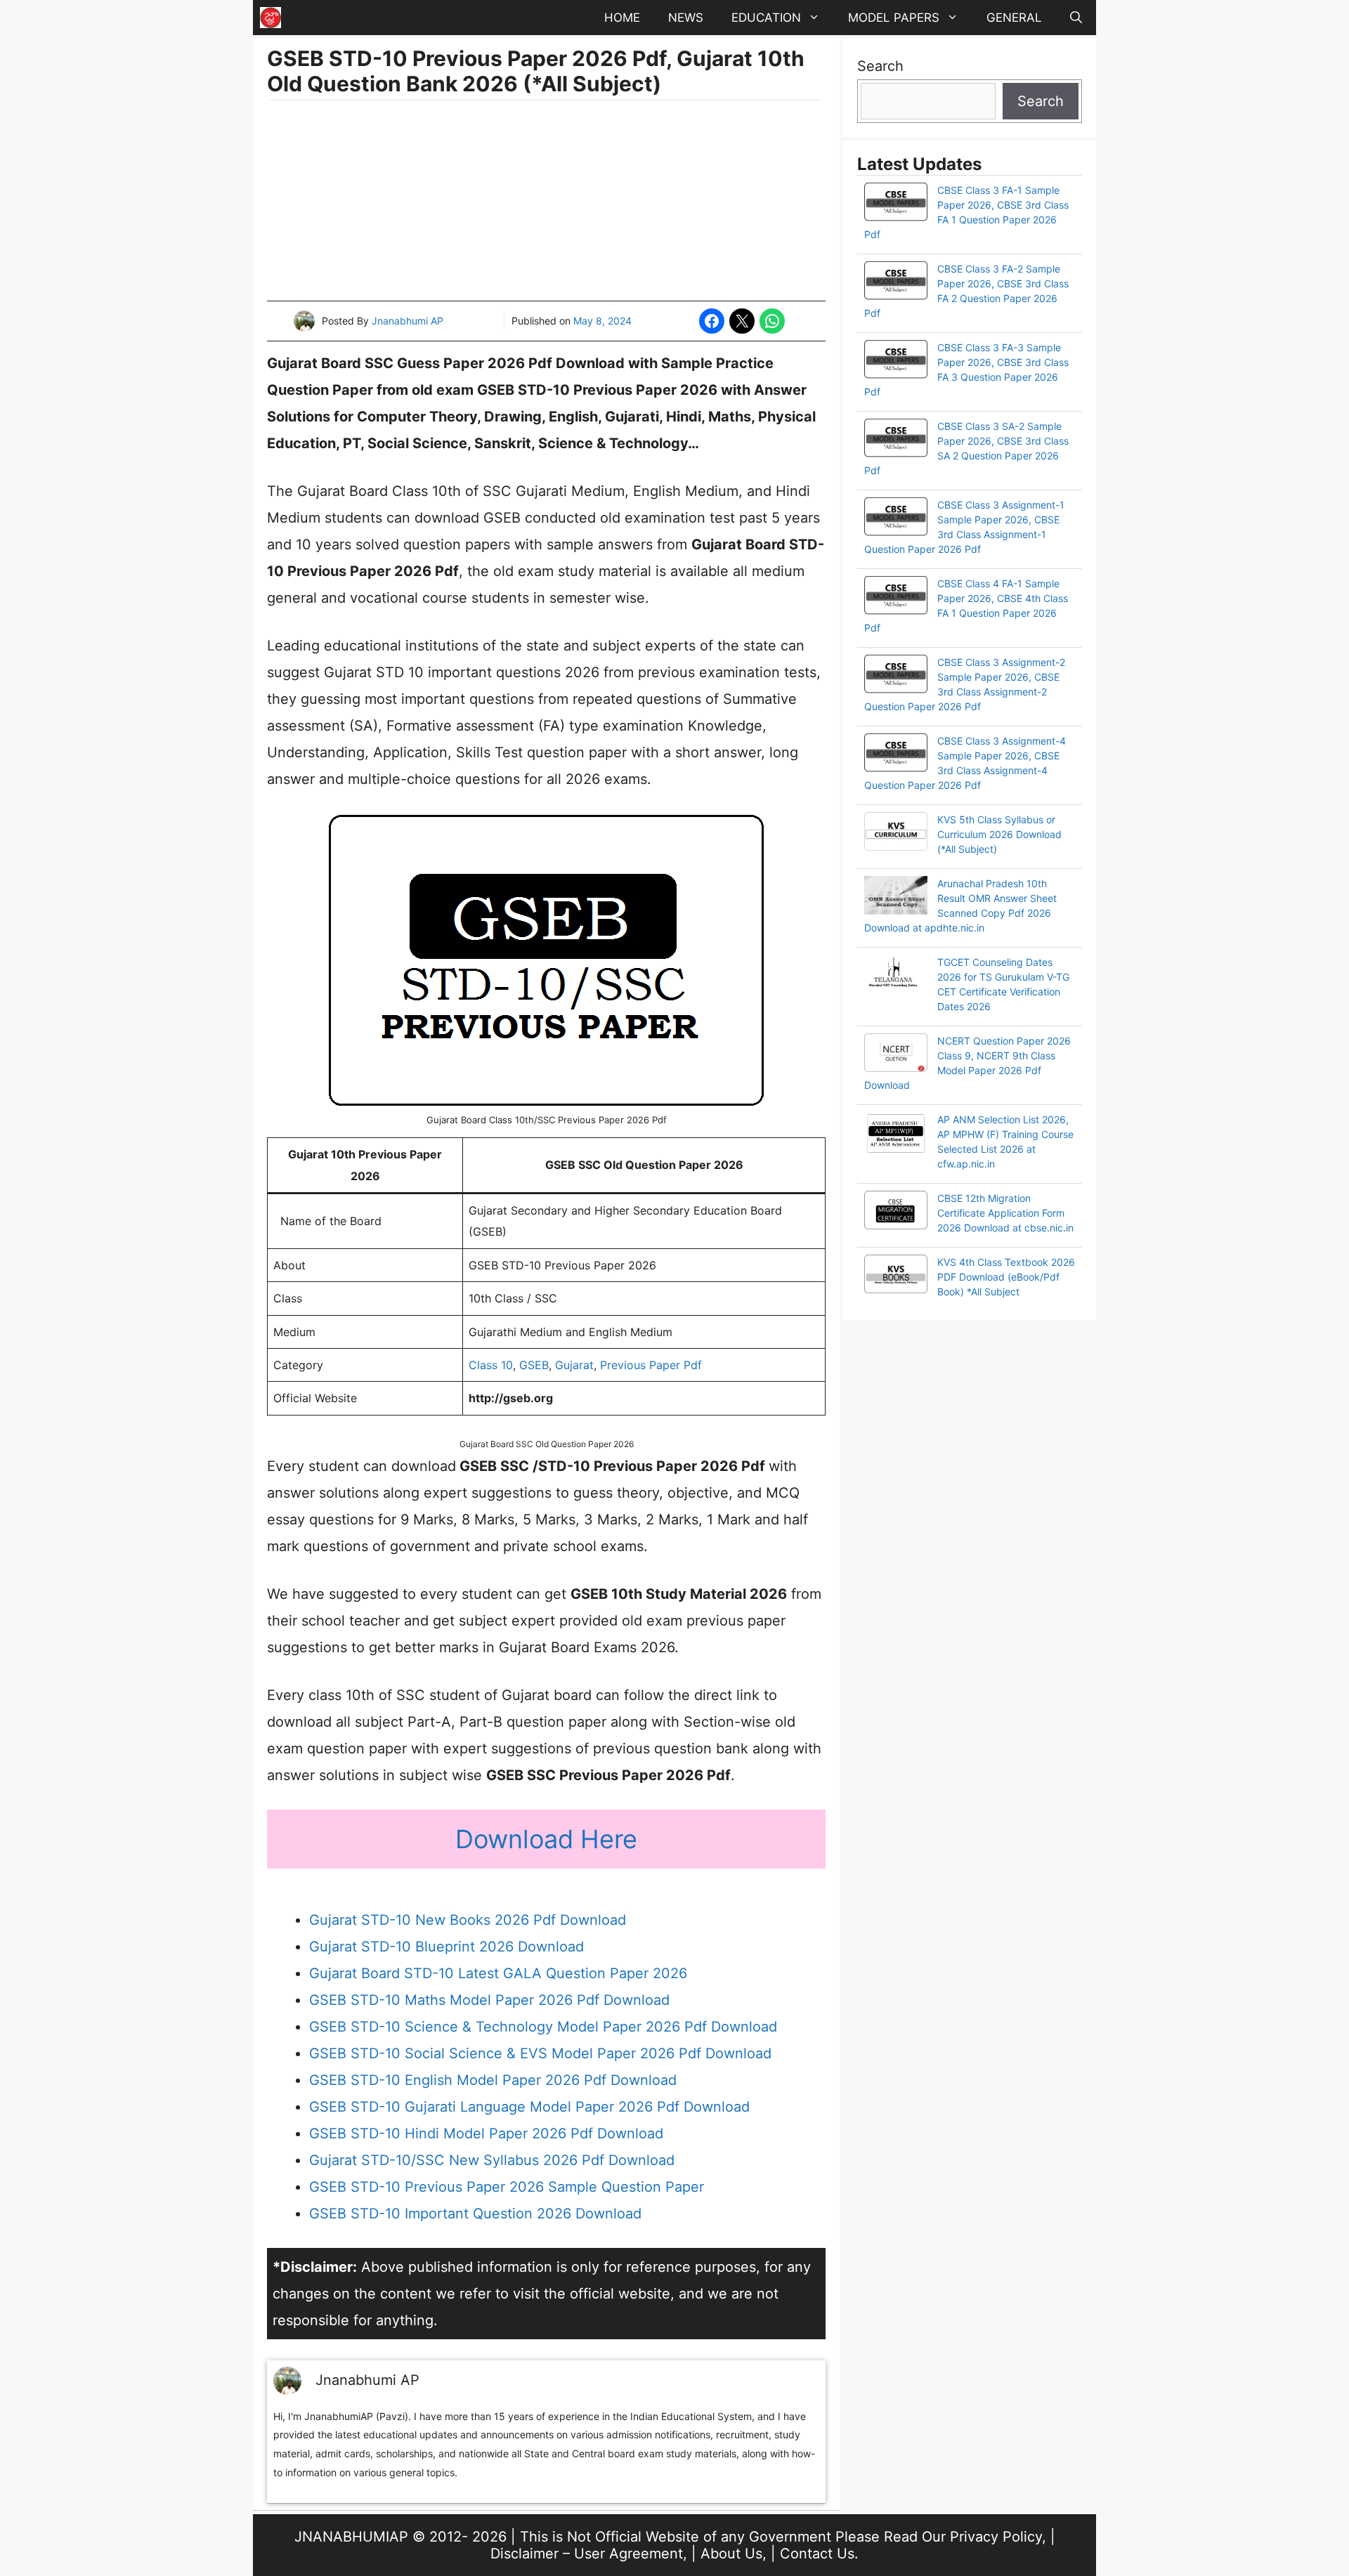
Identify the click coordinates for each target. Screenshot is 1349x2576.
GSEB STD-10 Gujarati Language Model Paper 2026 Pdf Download (529, 2107)
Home (622, 18)
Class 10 (491, 1365)
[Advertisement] (546, 202)
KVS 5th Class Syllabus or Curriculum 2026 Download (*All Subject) (999, 834)
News (686, 18)
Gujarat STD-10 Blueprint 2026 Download (447, 1947)
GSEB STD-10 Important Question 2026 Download (475, 2214)
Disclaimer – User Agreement (587, 2554)
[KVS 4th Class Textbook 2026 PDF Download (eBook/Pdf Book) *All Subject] (896, 1276)
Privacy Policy (996, 2537)
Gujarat (574, 1365)
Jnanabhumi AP (408, 321)
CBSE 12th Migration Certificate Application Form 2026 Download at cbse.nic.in (1005, 1213)
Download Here (546, 1839)
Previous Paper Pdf (651, 1365)
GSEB (534, 1365)
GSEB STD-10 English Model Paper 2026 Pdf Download (493, 2080)
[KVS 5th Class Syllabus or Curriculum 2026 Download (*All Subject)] (896, 833)
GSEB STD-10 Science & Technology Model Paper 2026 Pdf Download (543, 2027)
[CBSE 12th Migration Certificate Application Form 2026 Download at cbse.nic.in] (896, 1212)
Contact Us (817, 2554)
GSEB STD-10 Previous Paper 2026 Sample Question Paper (507, 2187)
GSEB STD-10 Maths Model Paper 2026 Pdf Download (489, 2000)
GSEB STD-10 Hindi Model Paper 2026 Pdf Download (486, 2133)
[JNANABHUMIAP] (271, 18)
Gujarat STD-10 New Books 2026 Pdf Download (468, 1920)
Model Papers (894, 18)
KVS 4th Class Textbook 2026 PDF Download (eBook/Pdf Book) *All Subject (1006, 1277)
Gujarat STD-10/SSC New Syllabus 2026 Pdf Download (492, 2160)
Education (766, 18)
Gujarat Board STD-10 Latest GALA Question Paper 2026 (498, 1973)
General (1014, 18)
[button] (1076, 18)
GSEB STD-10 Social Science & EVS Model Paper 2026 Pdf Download (540, 2053)
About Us (731, 2554)
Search (880, 66)
